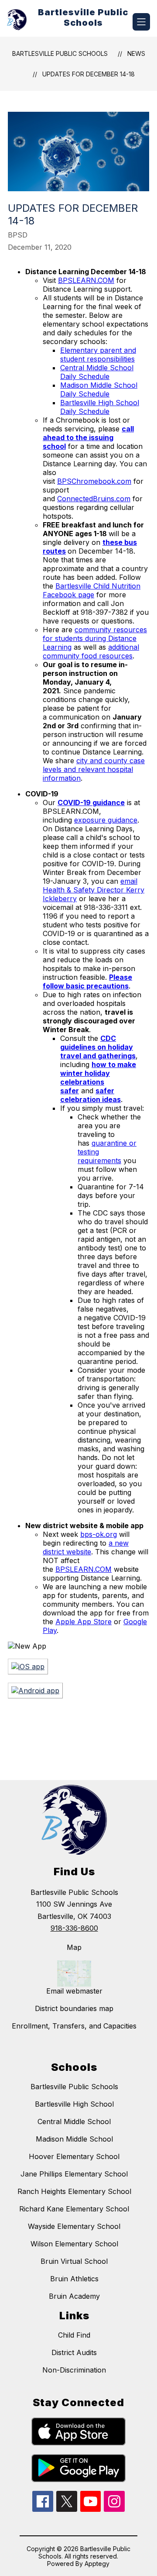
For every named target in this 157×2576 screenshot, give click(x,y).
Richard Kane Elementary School (74, 2209)
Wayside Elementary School (74, 2226)
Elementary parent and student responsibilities (98, 355)
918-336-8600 (74, 1928)
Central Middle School (74, 2121)
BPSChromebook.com (94, 481)
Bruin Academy (74, 2296)
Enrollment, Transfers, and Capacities (74, 2026)
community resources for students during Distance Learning (95, 638)
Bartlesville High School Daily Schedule (100, 407)
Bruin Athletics (74, 2279)
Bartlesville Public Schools (60, 53)
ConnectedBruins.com (94, 499)
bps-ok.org (99, 1534)
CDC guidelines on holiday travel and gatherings (98, 1047)
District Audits (74, 2352)
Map (74, 1947)
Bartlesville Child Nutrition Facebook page (92, 590)
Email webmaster (74, 1991)
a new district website (86, 1547)
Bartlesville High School (74, 2104)
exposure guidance (106, 820)
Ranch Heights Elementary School (74, 2191)
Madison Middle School (74, 2139)
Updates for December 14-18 (89, 74)
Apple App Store (84, 1622)
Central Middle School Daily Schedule (97, 372)
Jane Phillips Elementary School (74, 2174)
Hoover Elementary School (74, 2156)
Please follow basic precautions (87, 981)
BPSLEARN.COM (86, 280)
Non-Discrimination (74, 2370)
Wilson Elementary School (74, 2244)
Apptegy (97, 2564)
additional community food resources (91, 651)
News (136, 53)
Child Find (74, 2335)
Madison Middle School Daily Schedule (99, 389)
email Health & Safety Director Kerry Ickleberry (94, 890)
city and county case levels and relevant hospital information (94, 769)
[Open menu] (141, 22)
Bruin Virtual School (74, 2261)
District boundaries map (74, 2008)
